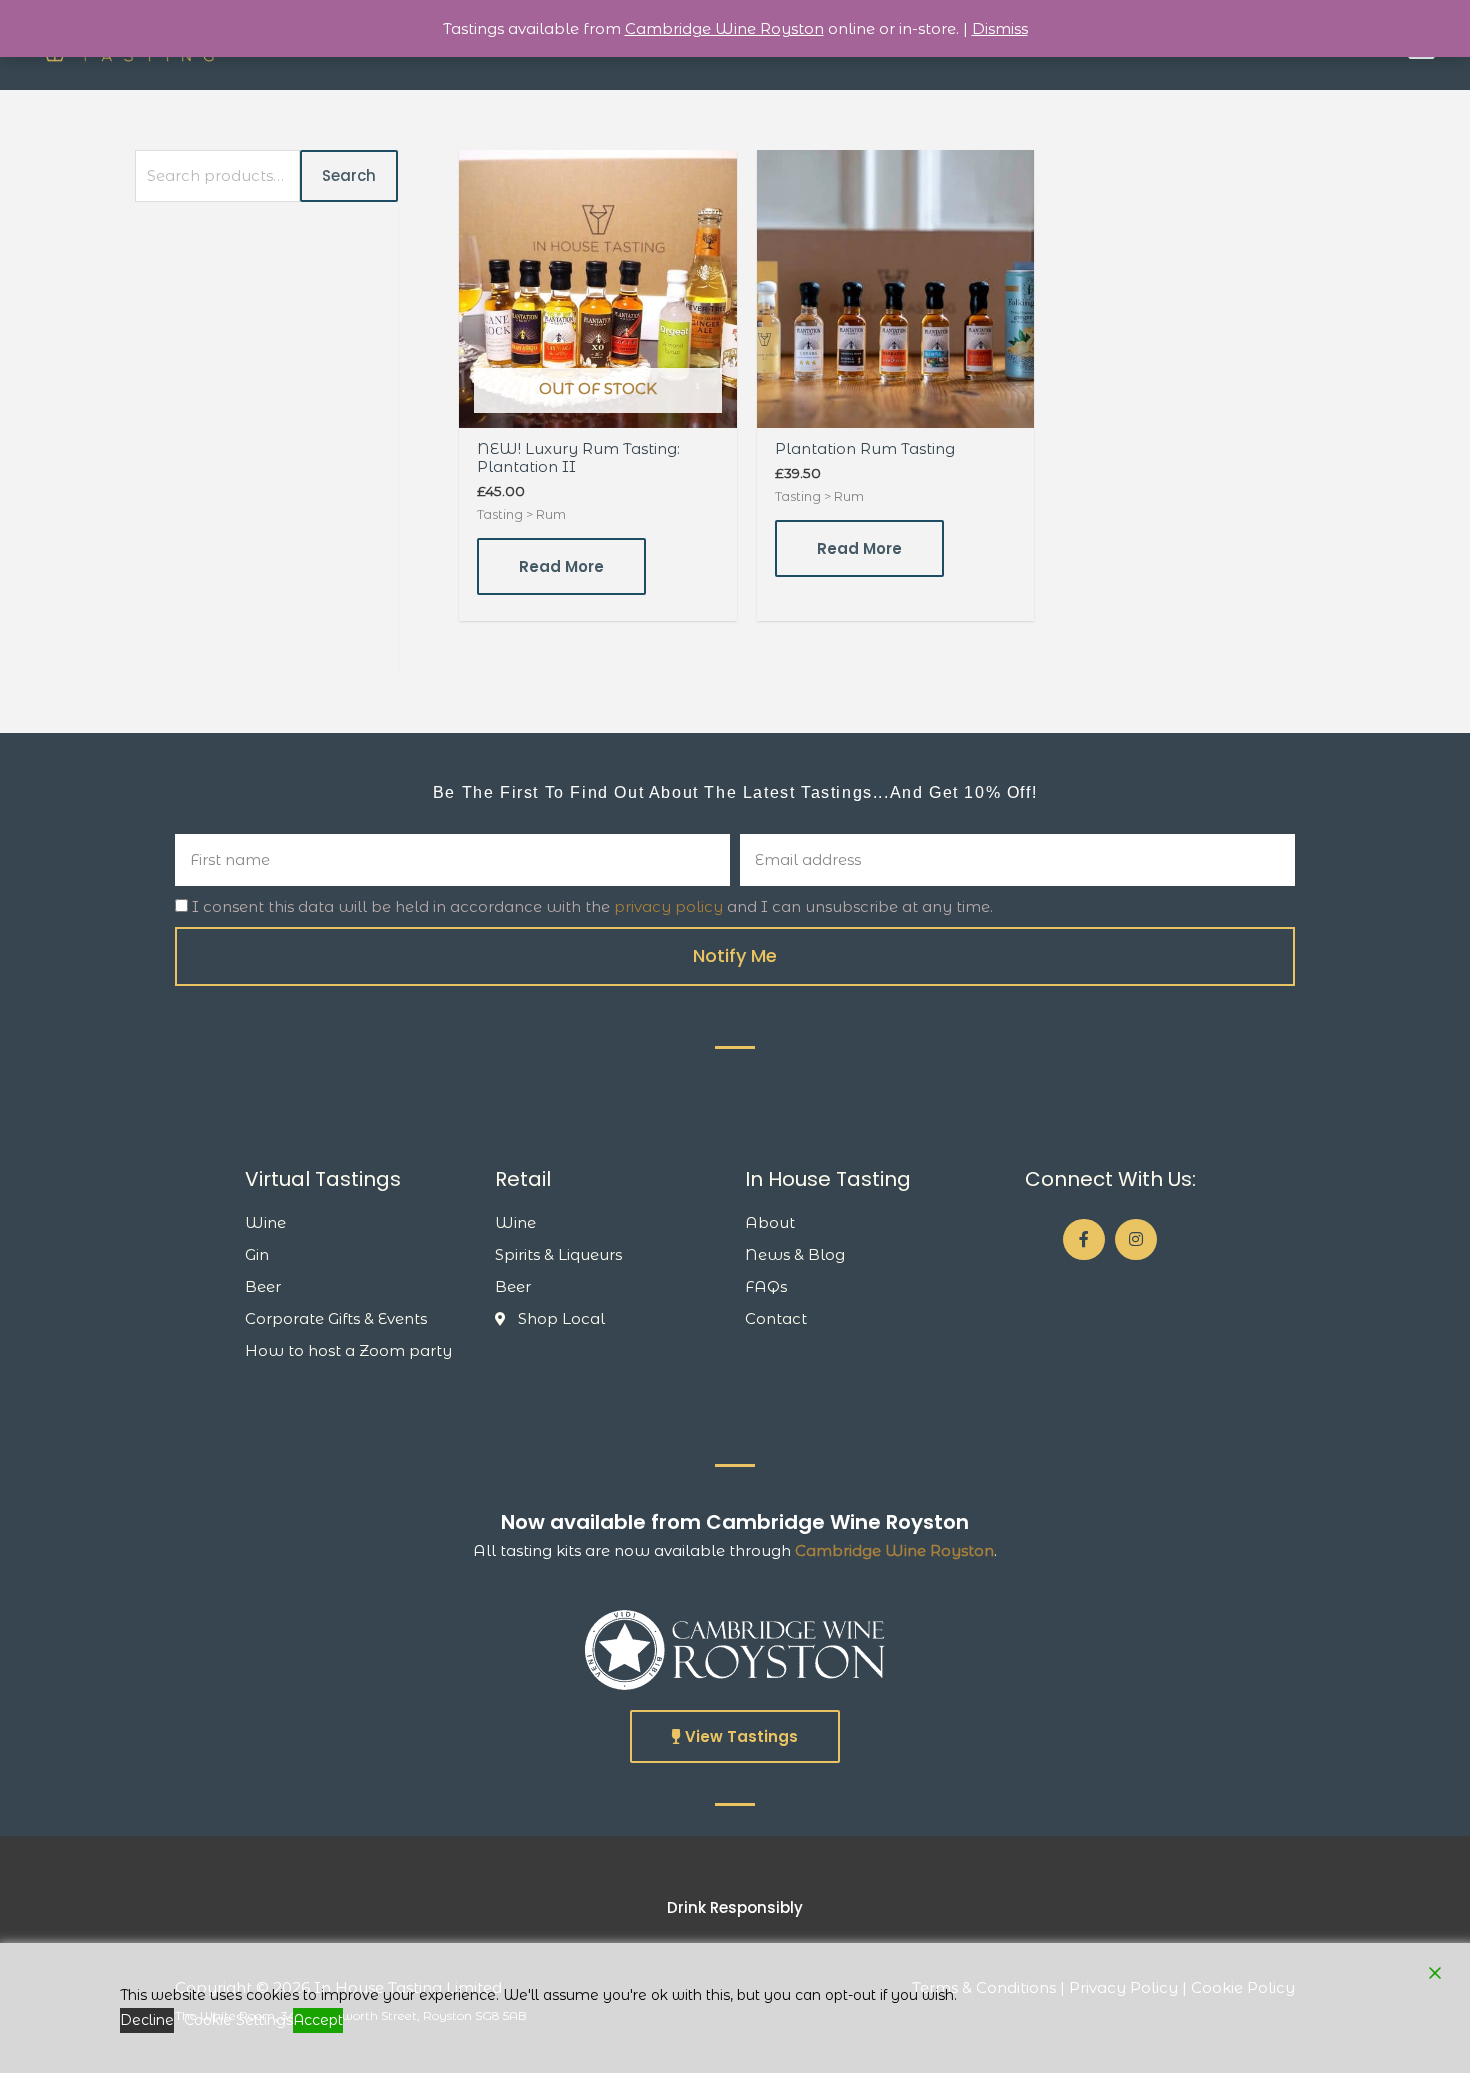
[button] (735, 1736)
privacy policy (668, 906)
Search (349, 175)
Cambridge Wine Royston (894, 1550)
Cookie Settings (238, 2020)
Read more (561, 566)
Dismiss (1000, 28)
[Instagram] (1136, 1240)
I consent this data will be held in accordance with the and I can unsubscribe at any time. (592, 906)
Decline (147, 2020)
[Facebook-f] (1084, 1240)
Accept (318, 2020)
